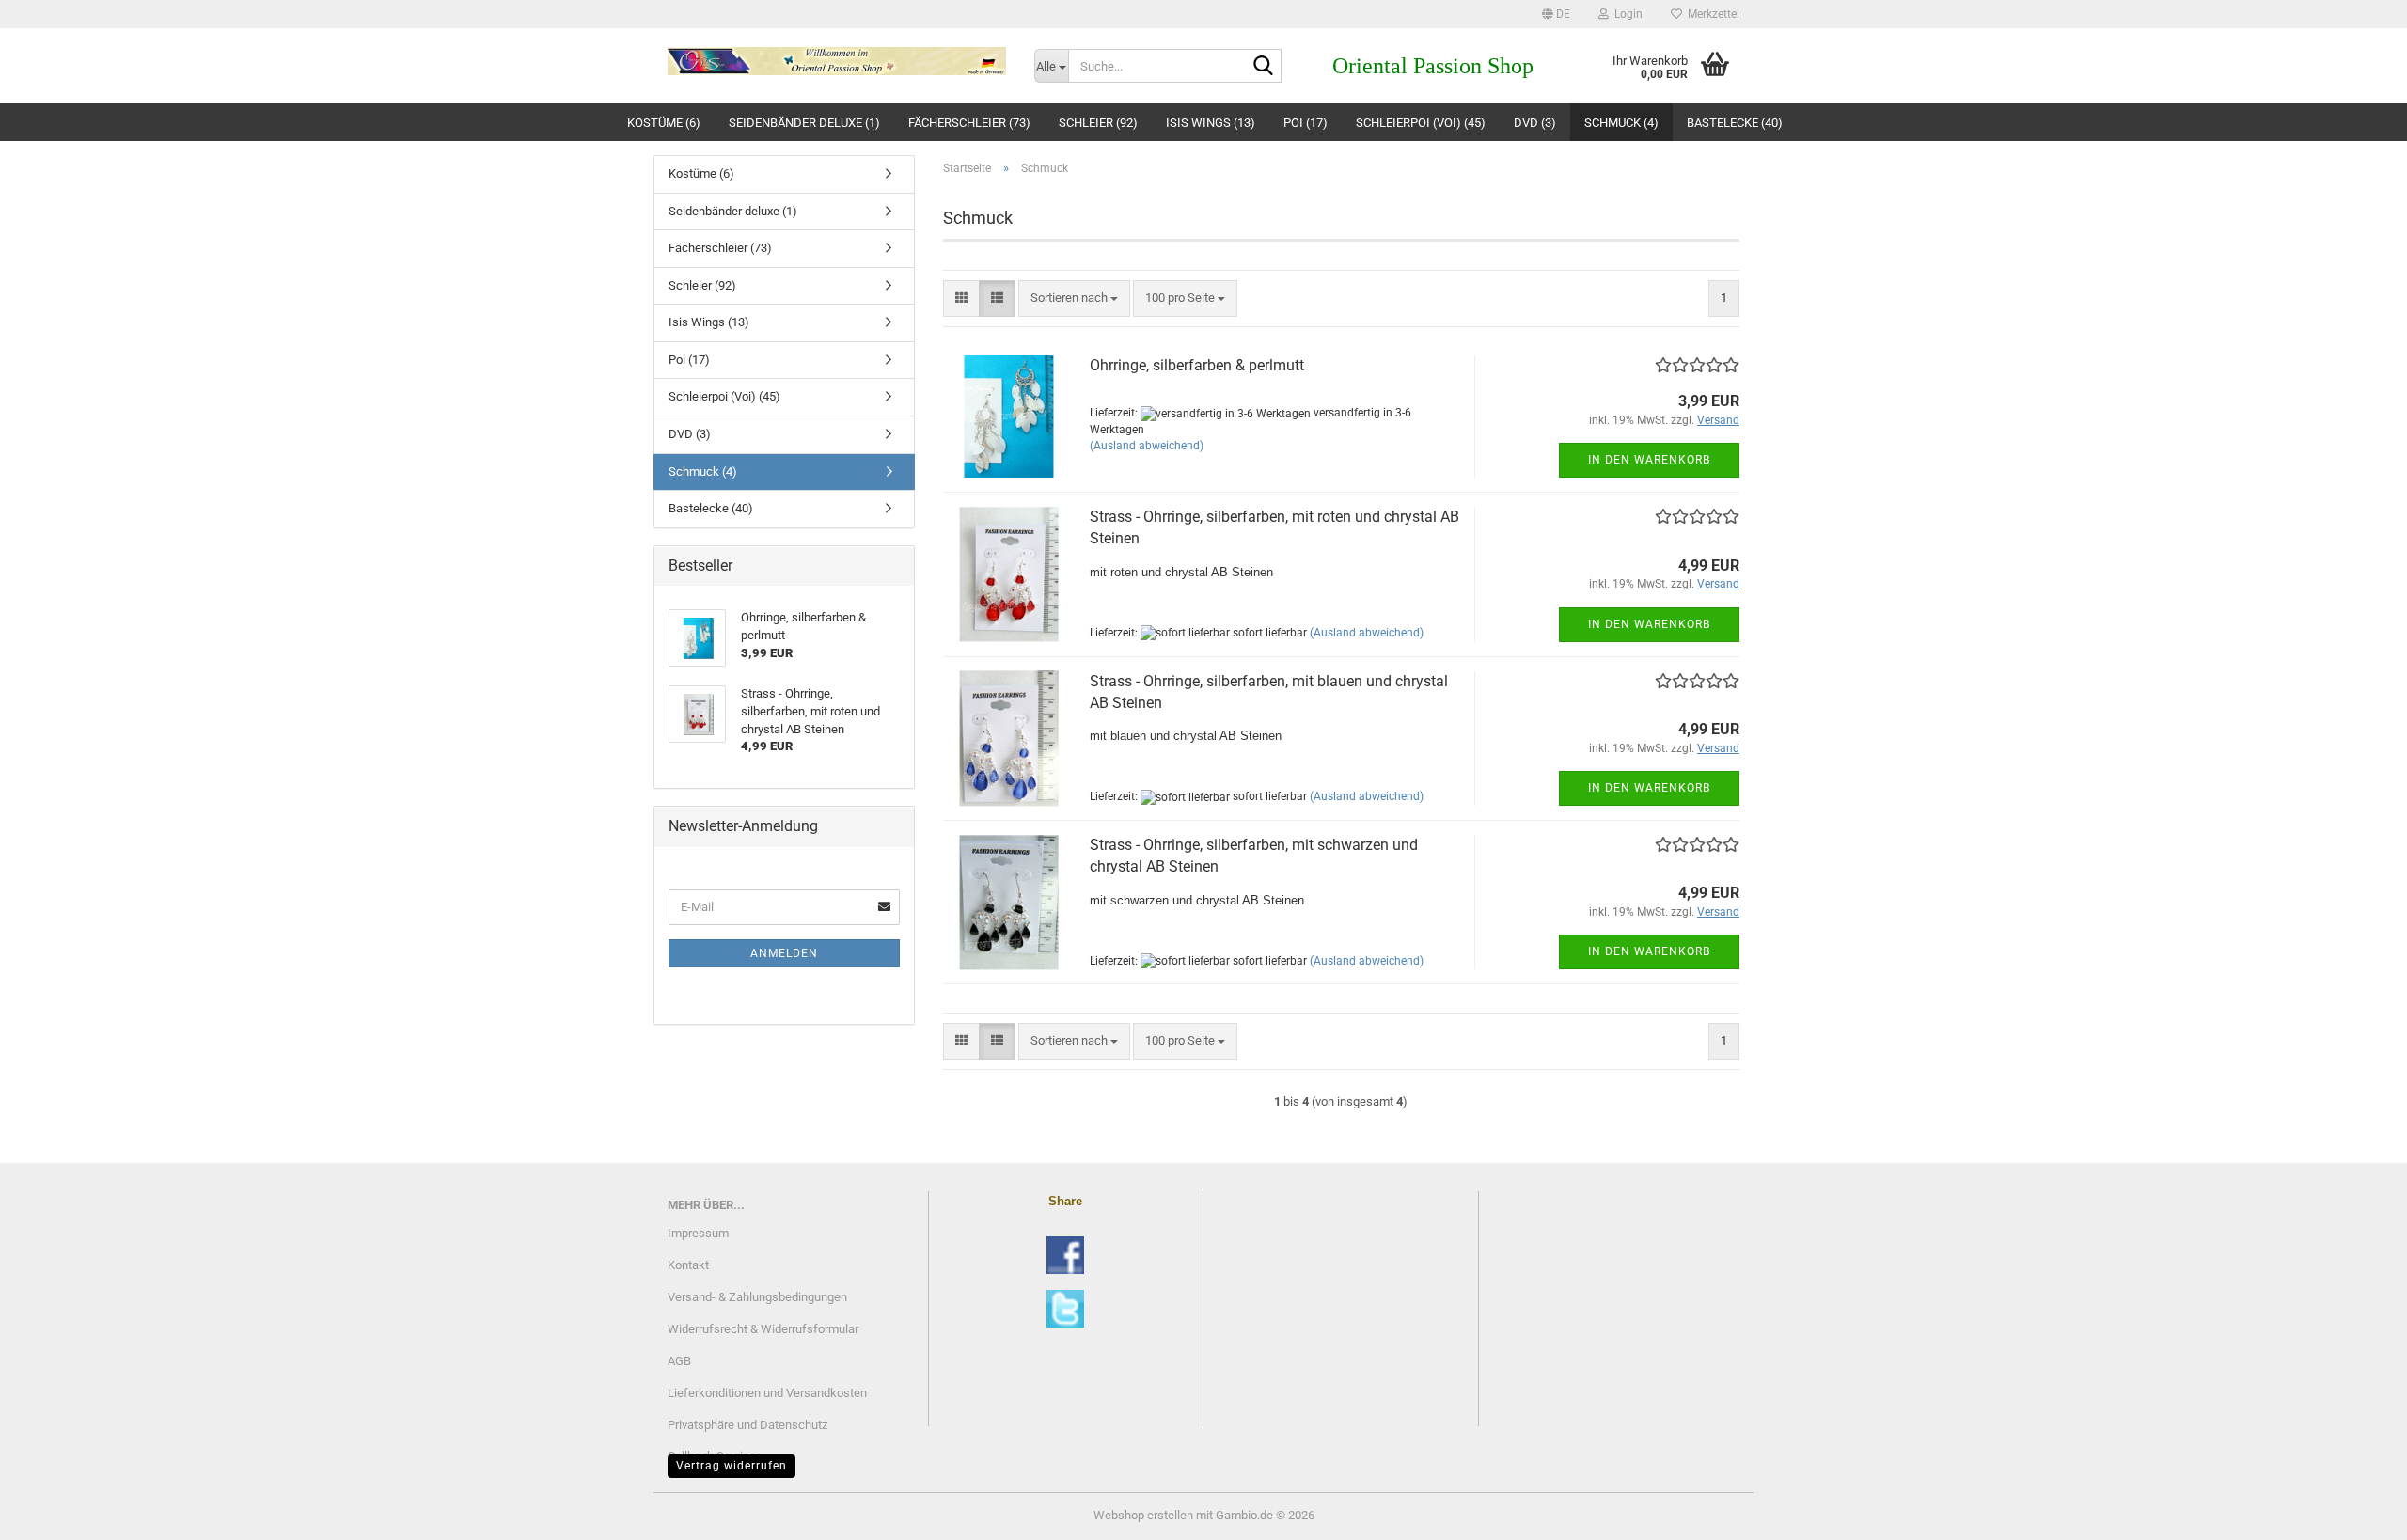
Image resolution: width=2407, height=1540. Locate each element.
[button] (1556, 14)
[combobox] (1074, 299)
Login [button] (1626, 14)
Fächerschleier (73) (969, 123)
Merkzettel (1711, 14)
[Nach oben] (2355, 1512)
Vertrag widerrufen (732, 1466)
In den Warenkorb (1649, 460)
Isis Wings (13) (1211, 123)
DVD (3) (1535, 123)
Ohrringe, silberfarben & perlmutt (1197, 365)
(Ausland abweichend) (1147, 446)
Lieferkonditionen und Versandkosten (767, 1393)
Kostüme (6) (664, 123)
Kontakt (688, 1265)
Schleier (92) (1098, 123)
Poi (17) (1306, 123)
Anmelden (784, 953)
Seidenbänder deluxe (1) (804, 123)
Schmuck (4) (1621, 123)
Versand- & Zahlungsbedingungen (757, 1297)
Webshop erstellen (1143, 1515)
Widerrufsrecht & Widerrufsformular (763, 1329)
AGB (679, 1361)
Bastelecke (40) (1735, 123)
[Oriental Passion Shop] (837, 61)
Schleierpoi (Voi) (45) (1421, 123)
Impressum (698, 1233)
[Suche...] (1264, 67)
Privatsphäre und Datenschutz (747, 1425)
